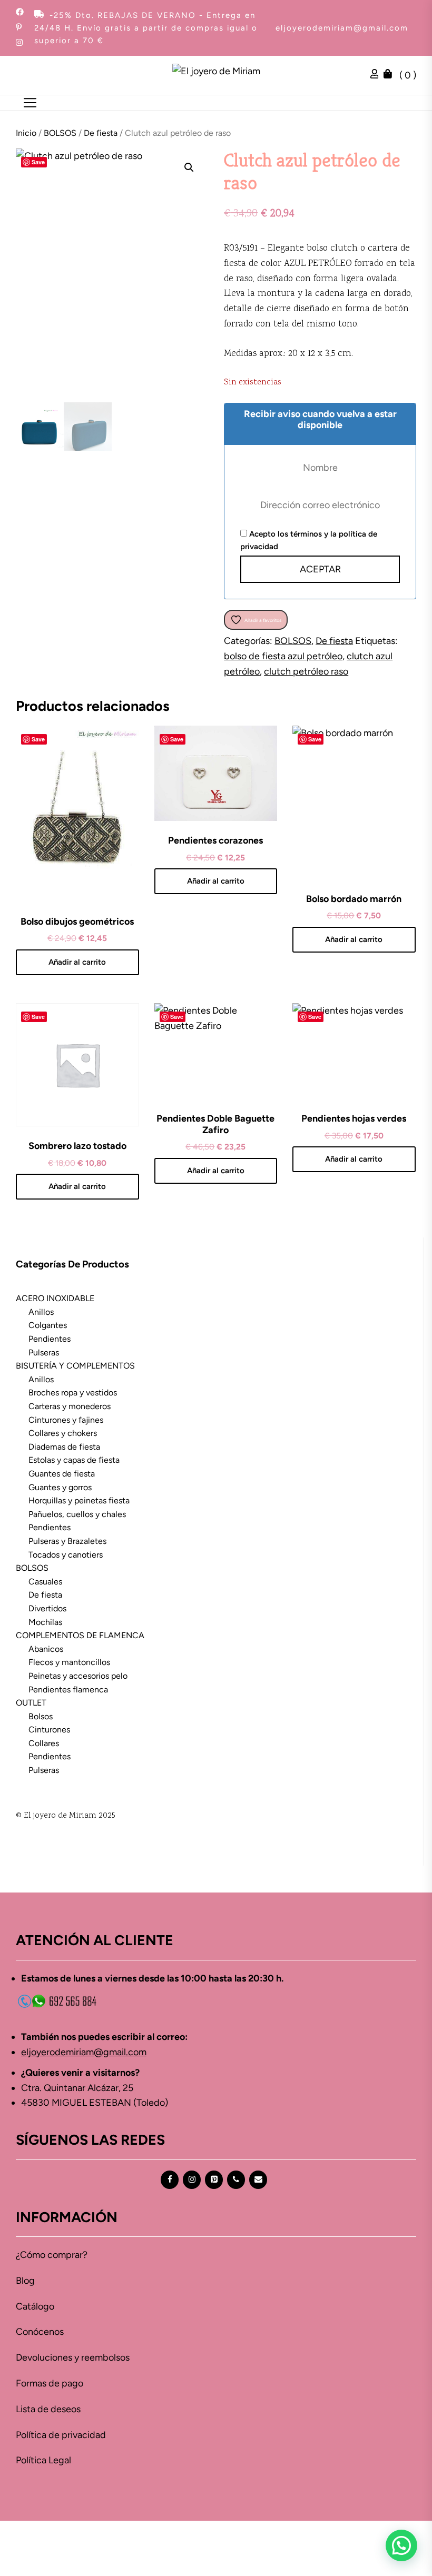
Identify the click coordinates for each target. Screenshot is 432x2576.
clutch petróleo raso (306, 671)
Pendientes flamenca (68, 1690)
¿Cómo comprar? (52, 2255)
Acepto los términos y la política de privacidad (309, 540)
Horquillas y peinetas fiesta (79, 1500)
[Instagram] (192, 2180)
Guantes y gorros (60, 1487)
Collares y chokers (63, 1433)
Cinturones (49, 1730)
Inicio (26, 133)
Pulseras (44, 1353)
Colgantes (48, 1325)
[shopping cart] (390, 75)
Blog (25, 2281)
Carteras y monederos (70, 1406)
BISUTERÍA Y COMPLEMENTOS (75, 1366)
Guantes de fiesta (62, 1474)
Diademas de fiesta (64, 1447)
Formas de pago (50, 2383)
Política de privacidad (61, 2435)
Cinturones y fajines (66, 1420)
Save (38, 162)
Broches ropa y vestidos (73, 1393)
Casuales (45, 1582)
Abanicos (46, 1649)
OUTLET (31, 1703)
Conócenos (40, 2332)
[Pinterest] (214, 2180)
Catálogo (35, 2306)
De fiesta (101, 133)
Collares (44, 1743)
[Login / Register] (377, 75)
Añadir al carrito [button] (77, 962)
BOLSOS (60, 133)
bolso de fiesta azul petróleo (283, 656)
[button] (189, 167)
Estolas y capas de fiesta (74, 1460)
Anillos (41, 1312)
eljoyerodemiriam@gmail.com (342, 28)
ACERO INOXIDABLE (55, 1298)
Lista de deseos (48, 2409)
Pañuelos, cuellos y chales (77, 1514)
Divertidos (47, 1608)
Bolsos (41, 1716)
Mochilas (45, 1622)
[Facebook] (170, 2180)
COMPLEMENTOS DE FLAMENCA (80, 1635)
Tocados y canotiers (66, 1555)
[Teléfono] (236, 2180)
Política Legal (43, 2460)
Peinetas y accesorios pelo (78, 1676)
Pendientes (50, 1339)
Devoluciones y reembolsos (73, 2357)
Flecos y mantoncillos (69, 1662)
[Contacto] (258, 2180)
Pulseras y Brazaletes (67, 1541)
